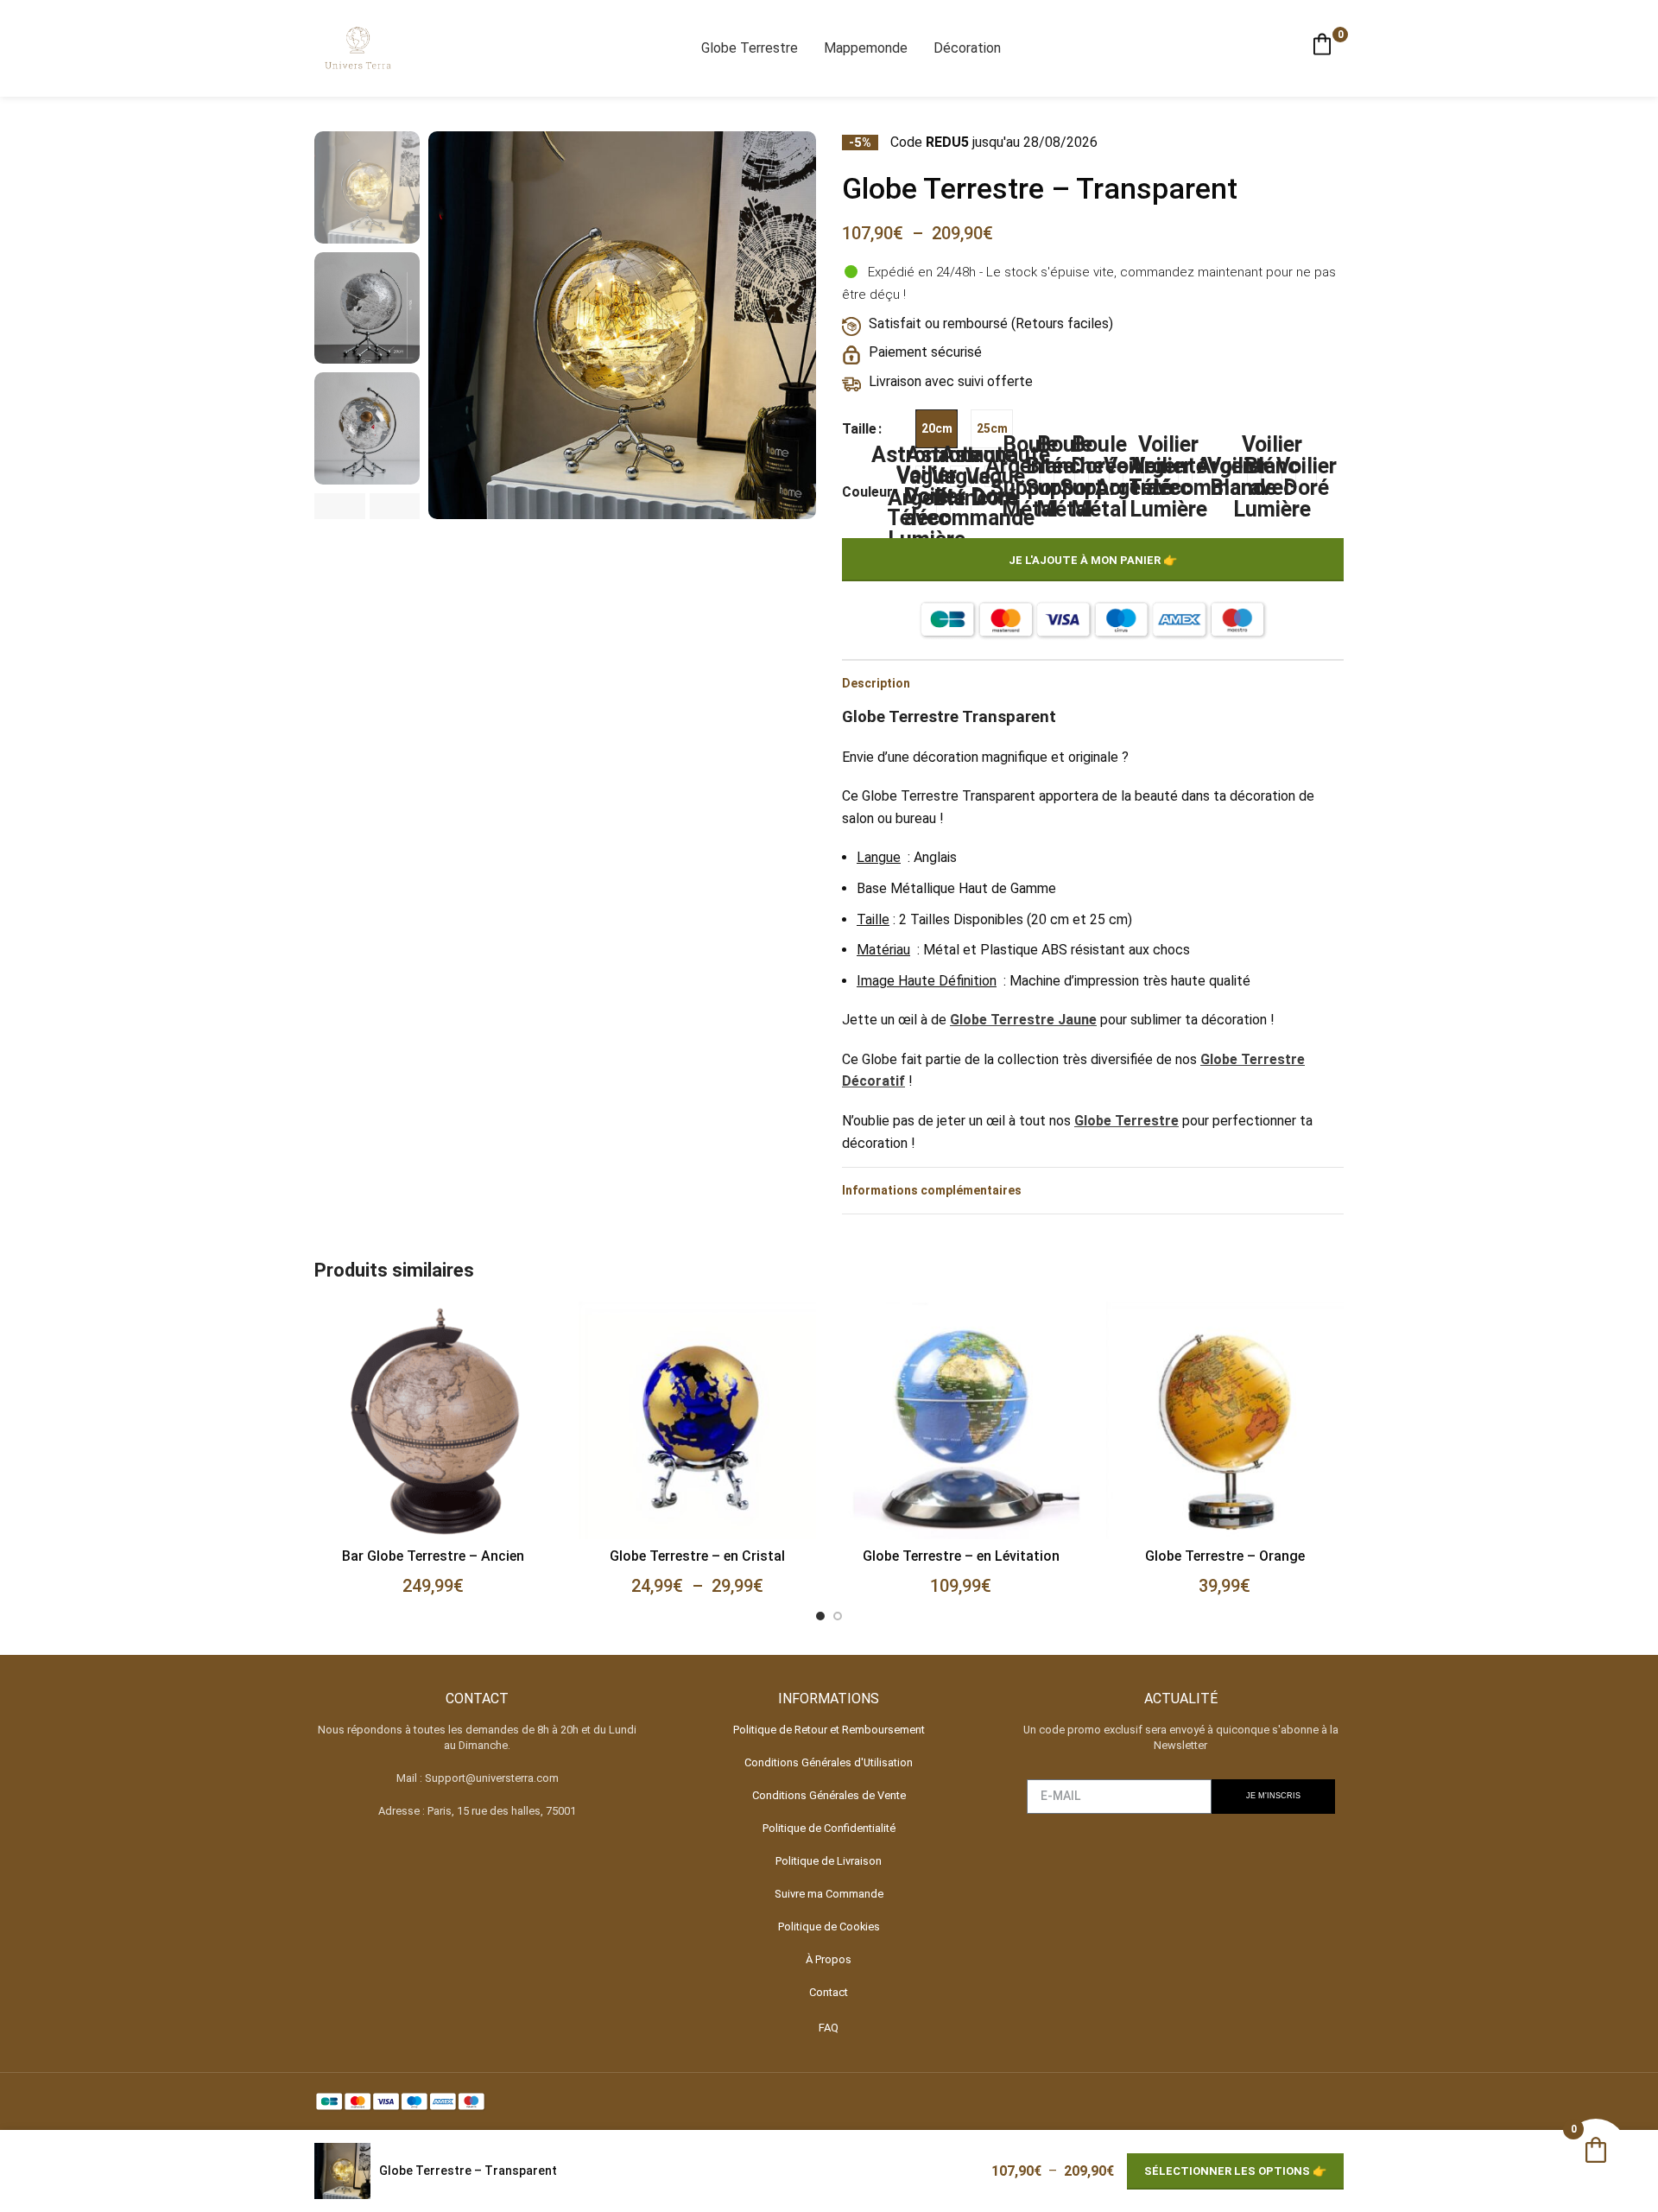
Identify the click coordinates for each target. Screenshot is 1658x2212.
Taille (859, 429)
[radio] (937, 429)
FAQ (829, 2028)
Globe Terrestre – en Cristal (697, 1556)
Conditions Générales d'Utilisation (829, 1762)
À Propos (829, 1959)
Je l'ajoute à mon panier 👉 (1093, 560)
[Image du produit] (433, 1421)
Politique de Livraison (829, 1861)
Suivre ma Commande (829, 1894)
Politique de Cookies (829, 1927)
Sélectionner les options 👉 (1235, 2171)
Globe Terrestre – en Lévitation (961, 1556)
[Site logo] (358, 47)
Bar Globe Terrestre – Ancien (433, 1556)
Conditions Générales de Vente (829, 1795)
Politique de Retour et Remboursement (829, 1730)
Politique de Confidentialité (829, 1828)
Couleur (867, 492)
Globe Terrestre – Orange (1225, 1556)
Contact (829, 1992)
